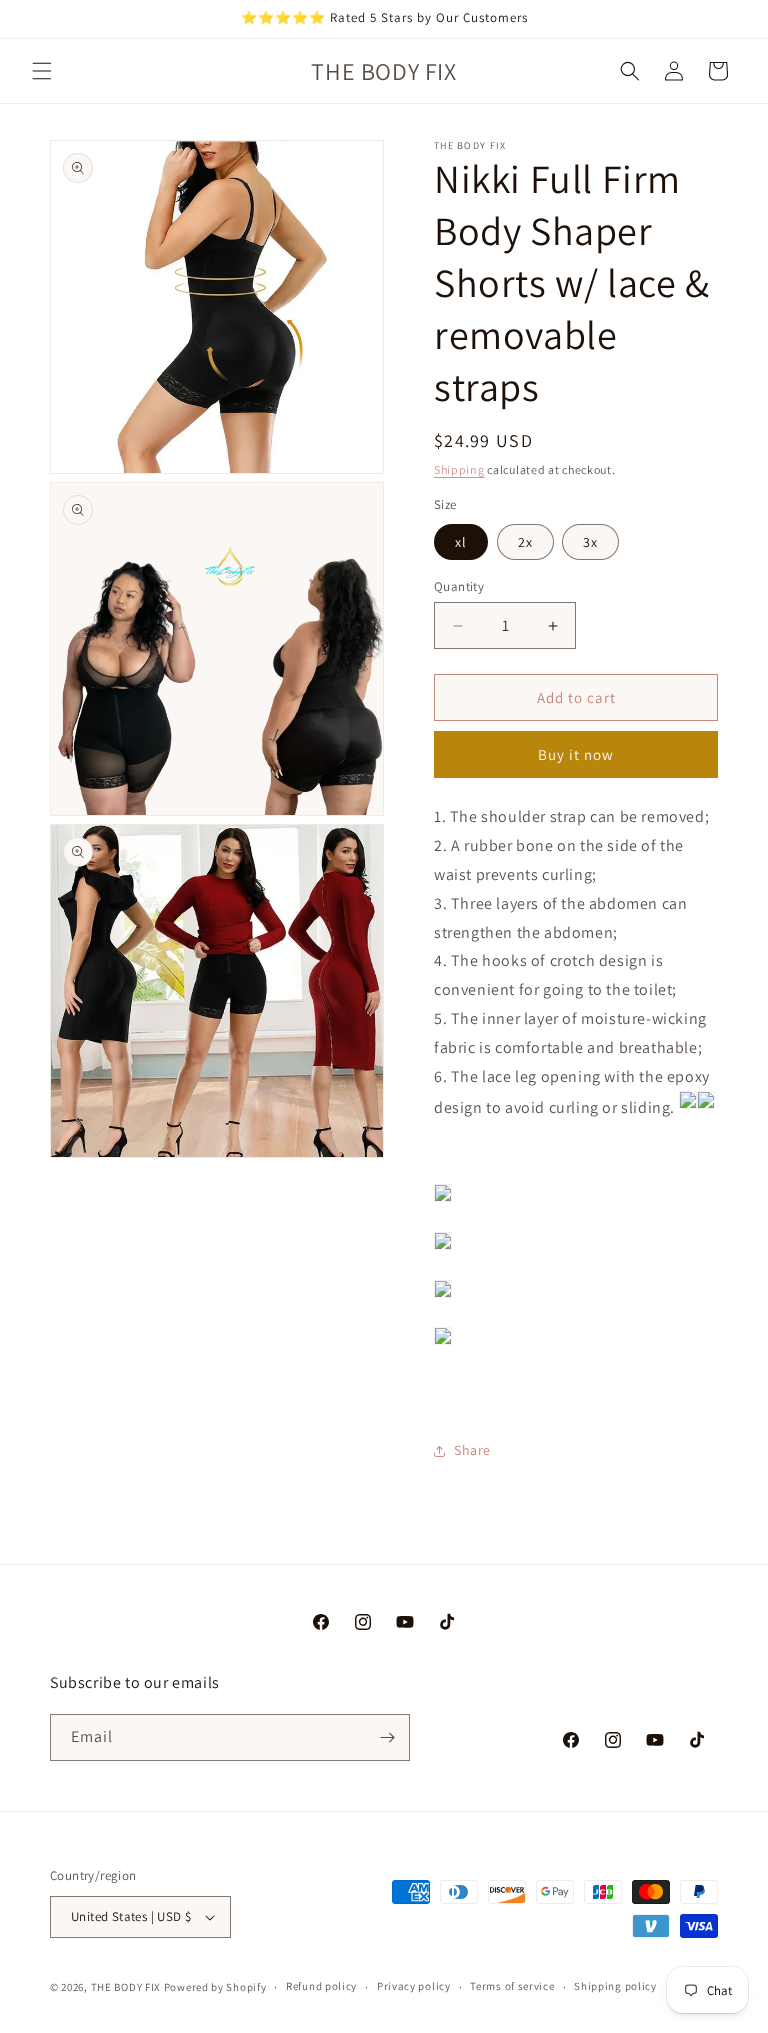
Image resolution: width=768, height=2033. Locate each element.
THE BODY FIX (126, 1987)
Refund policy (321, 1986)
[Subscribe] (387, 1737)
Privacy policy (414, 1986)
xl (461, 542)
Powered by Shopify (215, 1987)
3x (590, 542)
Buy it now (576, 754)
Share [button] (472, 1450)
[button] (42, 71)
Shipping (459, 469)
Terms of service (512, 1986)
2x (525, 542)
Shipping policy (615, 1986)
